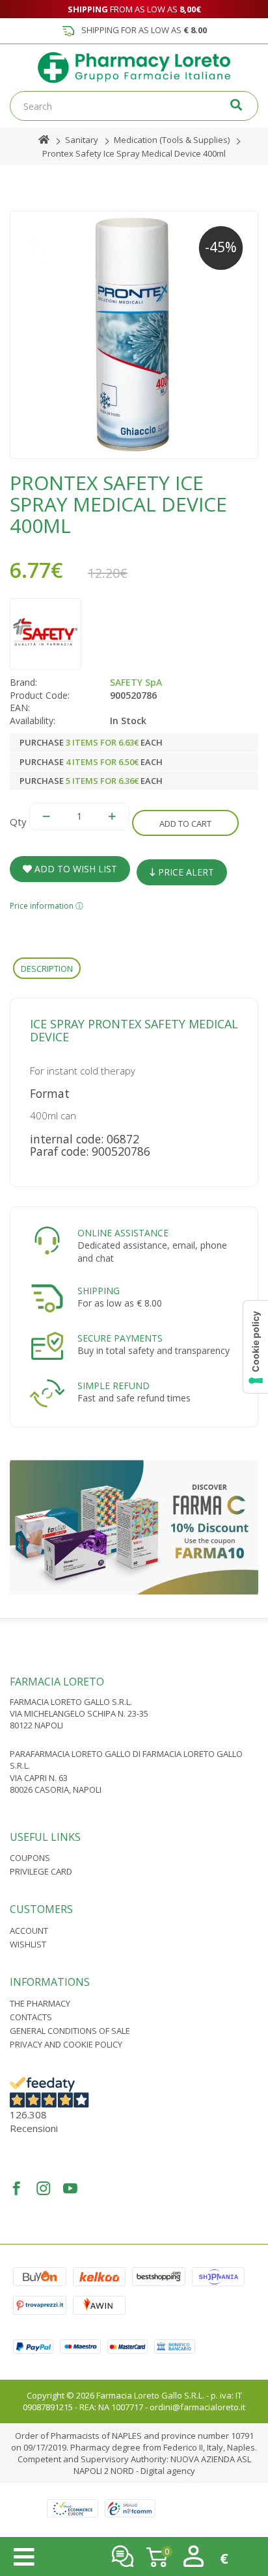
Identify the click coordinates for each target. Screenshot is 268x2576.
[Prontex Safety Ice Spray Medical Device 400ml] (134, 335)
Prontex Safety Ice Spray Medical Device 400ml (134, 153)
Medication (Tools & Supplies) (172, 140)
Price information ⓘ (47, 906)
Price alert (185, 872)
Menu (24, 2557)
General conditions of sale (70, 2031)
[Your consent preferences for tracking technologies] (256, 1347)
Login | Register (194, 2556)
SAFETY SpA (136, 682)
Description (47, 969)
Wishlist (28, 1944)
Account (29, 1931)
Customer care (123, 2556)
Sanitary (82, 140)
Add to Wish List (74, 869)
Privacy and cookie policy (66, 2044)
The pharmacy (40, 2003)
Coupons (30, 1858)
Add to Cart (185, 824)
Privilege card (41, 1871)
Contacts (31, 2017)
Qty (18, 822)
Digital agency (168, 2471)
